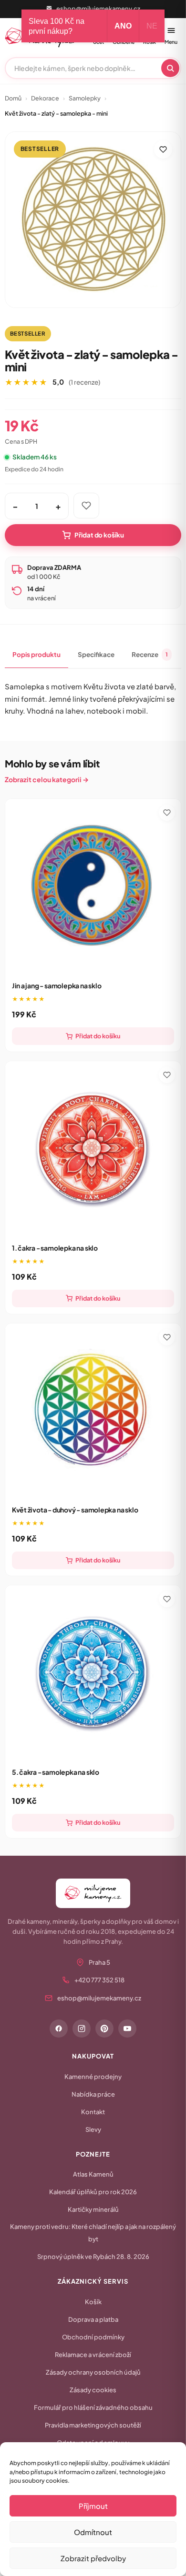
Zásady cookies (93, 2390)
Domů (13, 98)
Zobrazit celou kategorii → (47, 779)
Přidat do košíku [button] (98, 1036)
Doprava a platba (93, 2319)
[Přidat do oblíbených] (163, 149)
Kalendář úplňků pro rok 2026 (93, 2192)
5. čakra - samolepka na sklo (56, 1772)
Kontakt (93, 2112)
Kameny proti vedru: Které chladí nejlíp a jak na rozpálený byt (93, 2233)
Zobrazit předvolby (93, 2558)
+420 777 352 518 (99, 1980)
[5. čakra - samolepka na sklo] (93, 1673)
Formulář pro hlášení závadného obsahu (93, 2407)
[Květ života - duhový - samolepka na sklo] (93, 1411)
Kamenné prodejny (93, 2077)
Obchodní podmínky (93, 2337)
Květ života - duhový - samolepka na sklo (75, 1510)
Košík (93, 2302)
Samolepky (85, 98)
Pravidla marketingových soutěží (93, 2425)
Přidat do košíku (99, 535)
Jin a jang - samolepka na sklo (57, 985)
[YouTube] (127, 2029)
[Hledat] (170, 68)
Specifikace (96, 654)
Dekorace (45, 98)
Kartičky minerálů (93, 2209)
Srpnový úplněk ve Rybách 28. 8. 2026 (93, 2257)
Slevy (93, 2129)
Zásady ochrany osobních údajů (93, 2372)
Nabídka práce (93, 2094)
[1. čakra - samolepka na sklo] (93, 1149)
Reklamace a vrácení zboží (93, 2355)
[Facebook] (59, 2029)
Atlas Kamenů (93, 2174)
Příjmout (93, 2506)
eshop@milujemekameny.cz (98, 9)
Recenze (150, 654)
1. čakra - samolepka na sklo (55, 1248)
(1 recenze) (84, 382)
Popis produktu (36, 654)
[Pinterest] (104, 2029)
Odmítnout (93, 2532)
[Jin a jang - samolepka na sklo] (93, 887)
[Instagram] (82, 2029)
